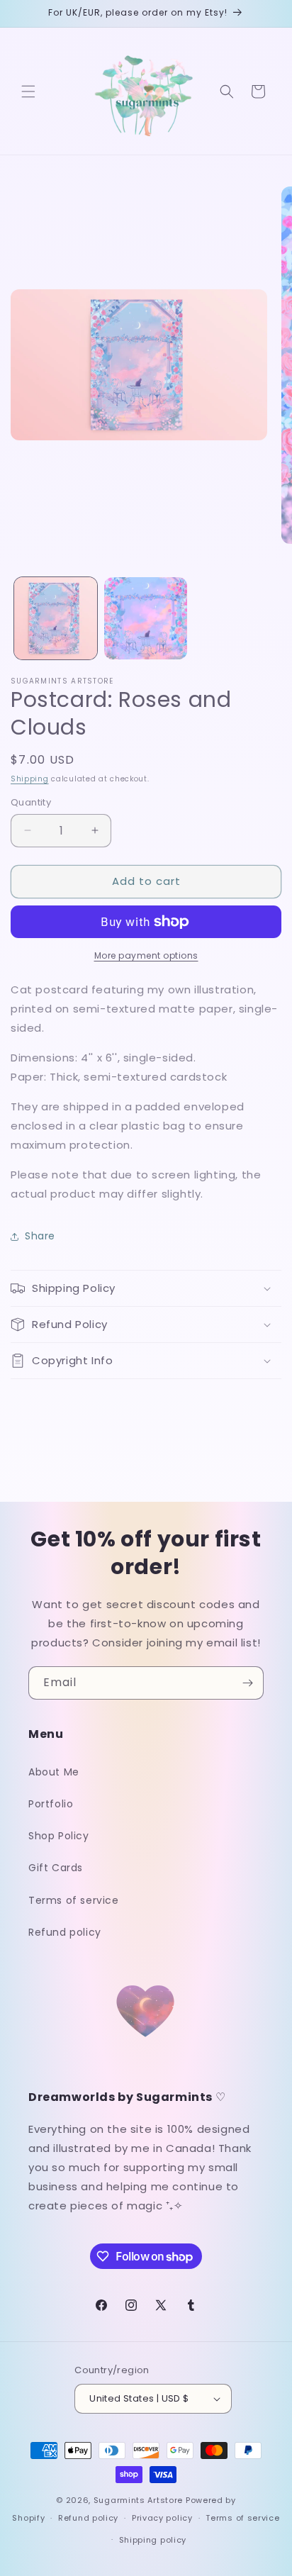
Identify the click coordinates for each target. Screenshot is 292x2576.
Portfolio (51, 1804)
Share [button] (40, 1236)
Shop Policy (59, 1836)
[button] (28, 91)
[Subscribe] (247, 1683)
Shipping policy (153, 2540)
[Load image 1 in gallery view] (56, 619)
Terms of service (74, 1900)
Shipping (30, 779)
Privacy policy (162, 2518)
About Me (54, 1772)
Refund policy (65, 1932)
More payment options (146, 955)
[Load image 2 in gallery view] (146, 619)
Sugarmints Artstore (138, 2500)
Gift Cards (56, 1868)
